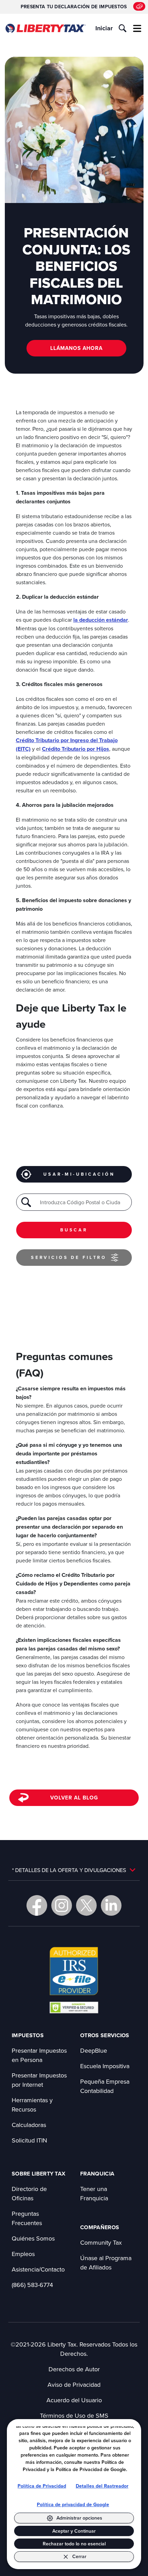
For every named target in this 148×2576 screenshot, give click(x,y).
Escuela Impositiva (105, 2066)
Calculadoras (29, 2125)
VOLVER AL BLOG (74, 1798)
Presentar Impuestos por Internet (39, 2080)
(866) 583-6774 (32, 2285)
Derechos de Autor (74, 2369)
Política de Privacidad (42, 2486)
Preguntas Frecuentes (27, 2218)
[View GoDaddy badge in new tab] (74, 2007)
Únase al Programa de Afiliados (106, 2263)
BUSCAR (74, 1230)
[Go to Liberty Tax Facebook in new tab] (37, 1905)
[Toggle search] (123, 28)
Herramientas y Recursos (32, 2105)
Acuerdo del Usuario (74, 2400)
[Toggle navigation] (137, 28)
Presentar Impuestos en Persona (39, 2055)
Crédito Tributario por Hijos (76, 749)
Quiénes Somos (33, 2238)
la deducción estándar (101, 620)
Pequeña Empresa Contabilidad (105, 2086)
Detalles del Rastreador (102, 2486)
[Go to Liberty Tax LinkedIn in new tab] (111, 1905)
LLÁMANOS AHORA (76, 348)
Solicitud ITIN (29, 2140)
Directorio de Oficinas (29, 2193)
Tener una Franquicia (94, 2193)
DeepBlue (94, 2050)
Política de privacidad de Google (73, 2505)
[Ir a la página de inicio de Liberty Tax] (45, 28)
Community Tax (101, 2242)
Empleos (23, 2254)
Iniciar (104, 28)
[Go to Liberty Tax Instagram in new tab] (62, 1905)
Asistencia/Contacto (38, 2269)
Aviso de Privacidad (74, 2385)
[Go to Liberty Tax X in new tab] (86, 1905)
